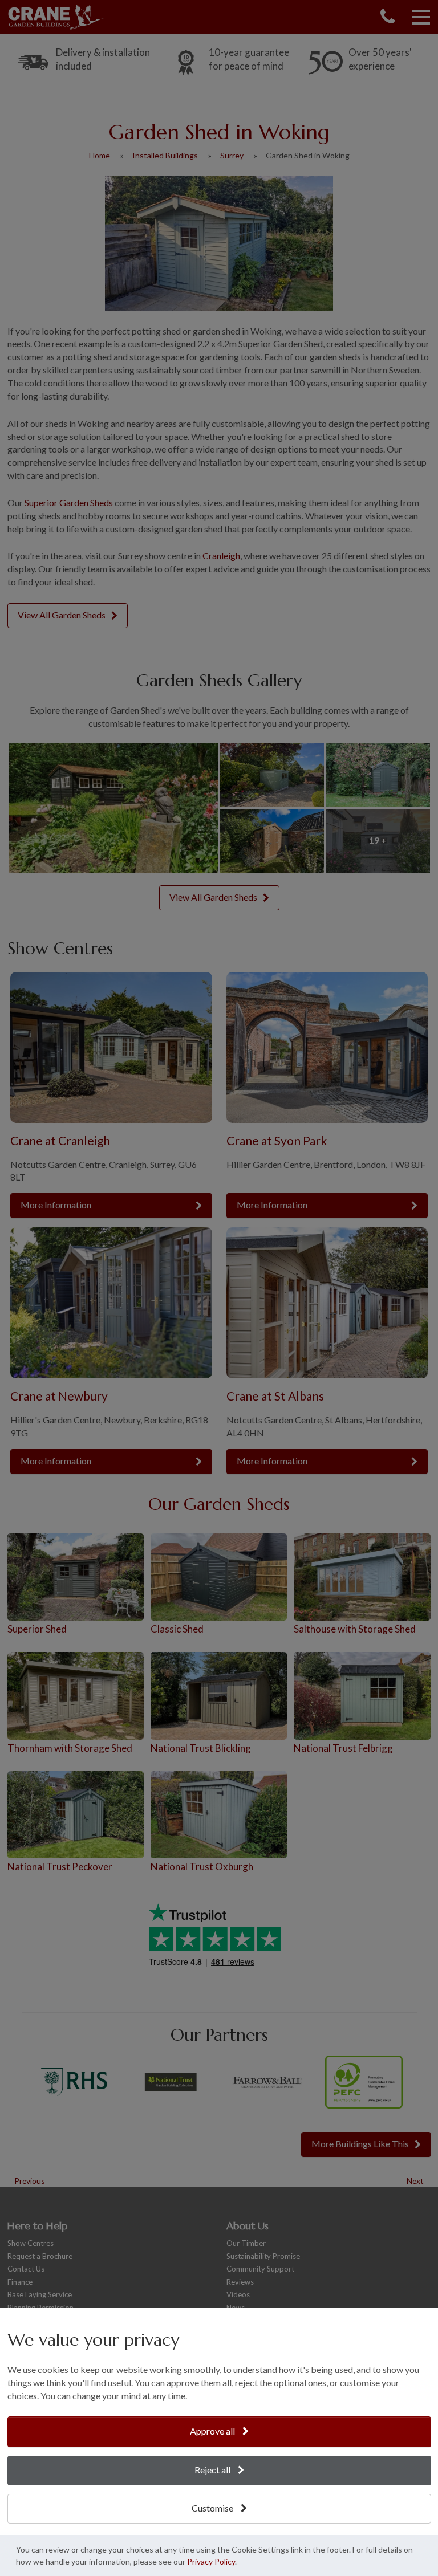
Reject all (213, 2470)
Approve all (213, 2431)
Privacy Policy (211, 2561)
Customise (213, 2508)
